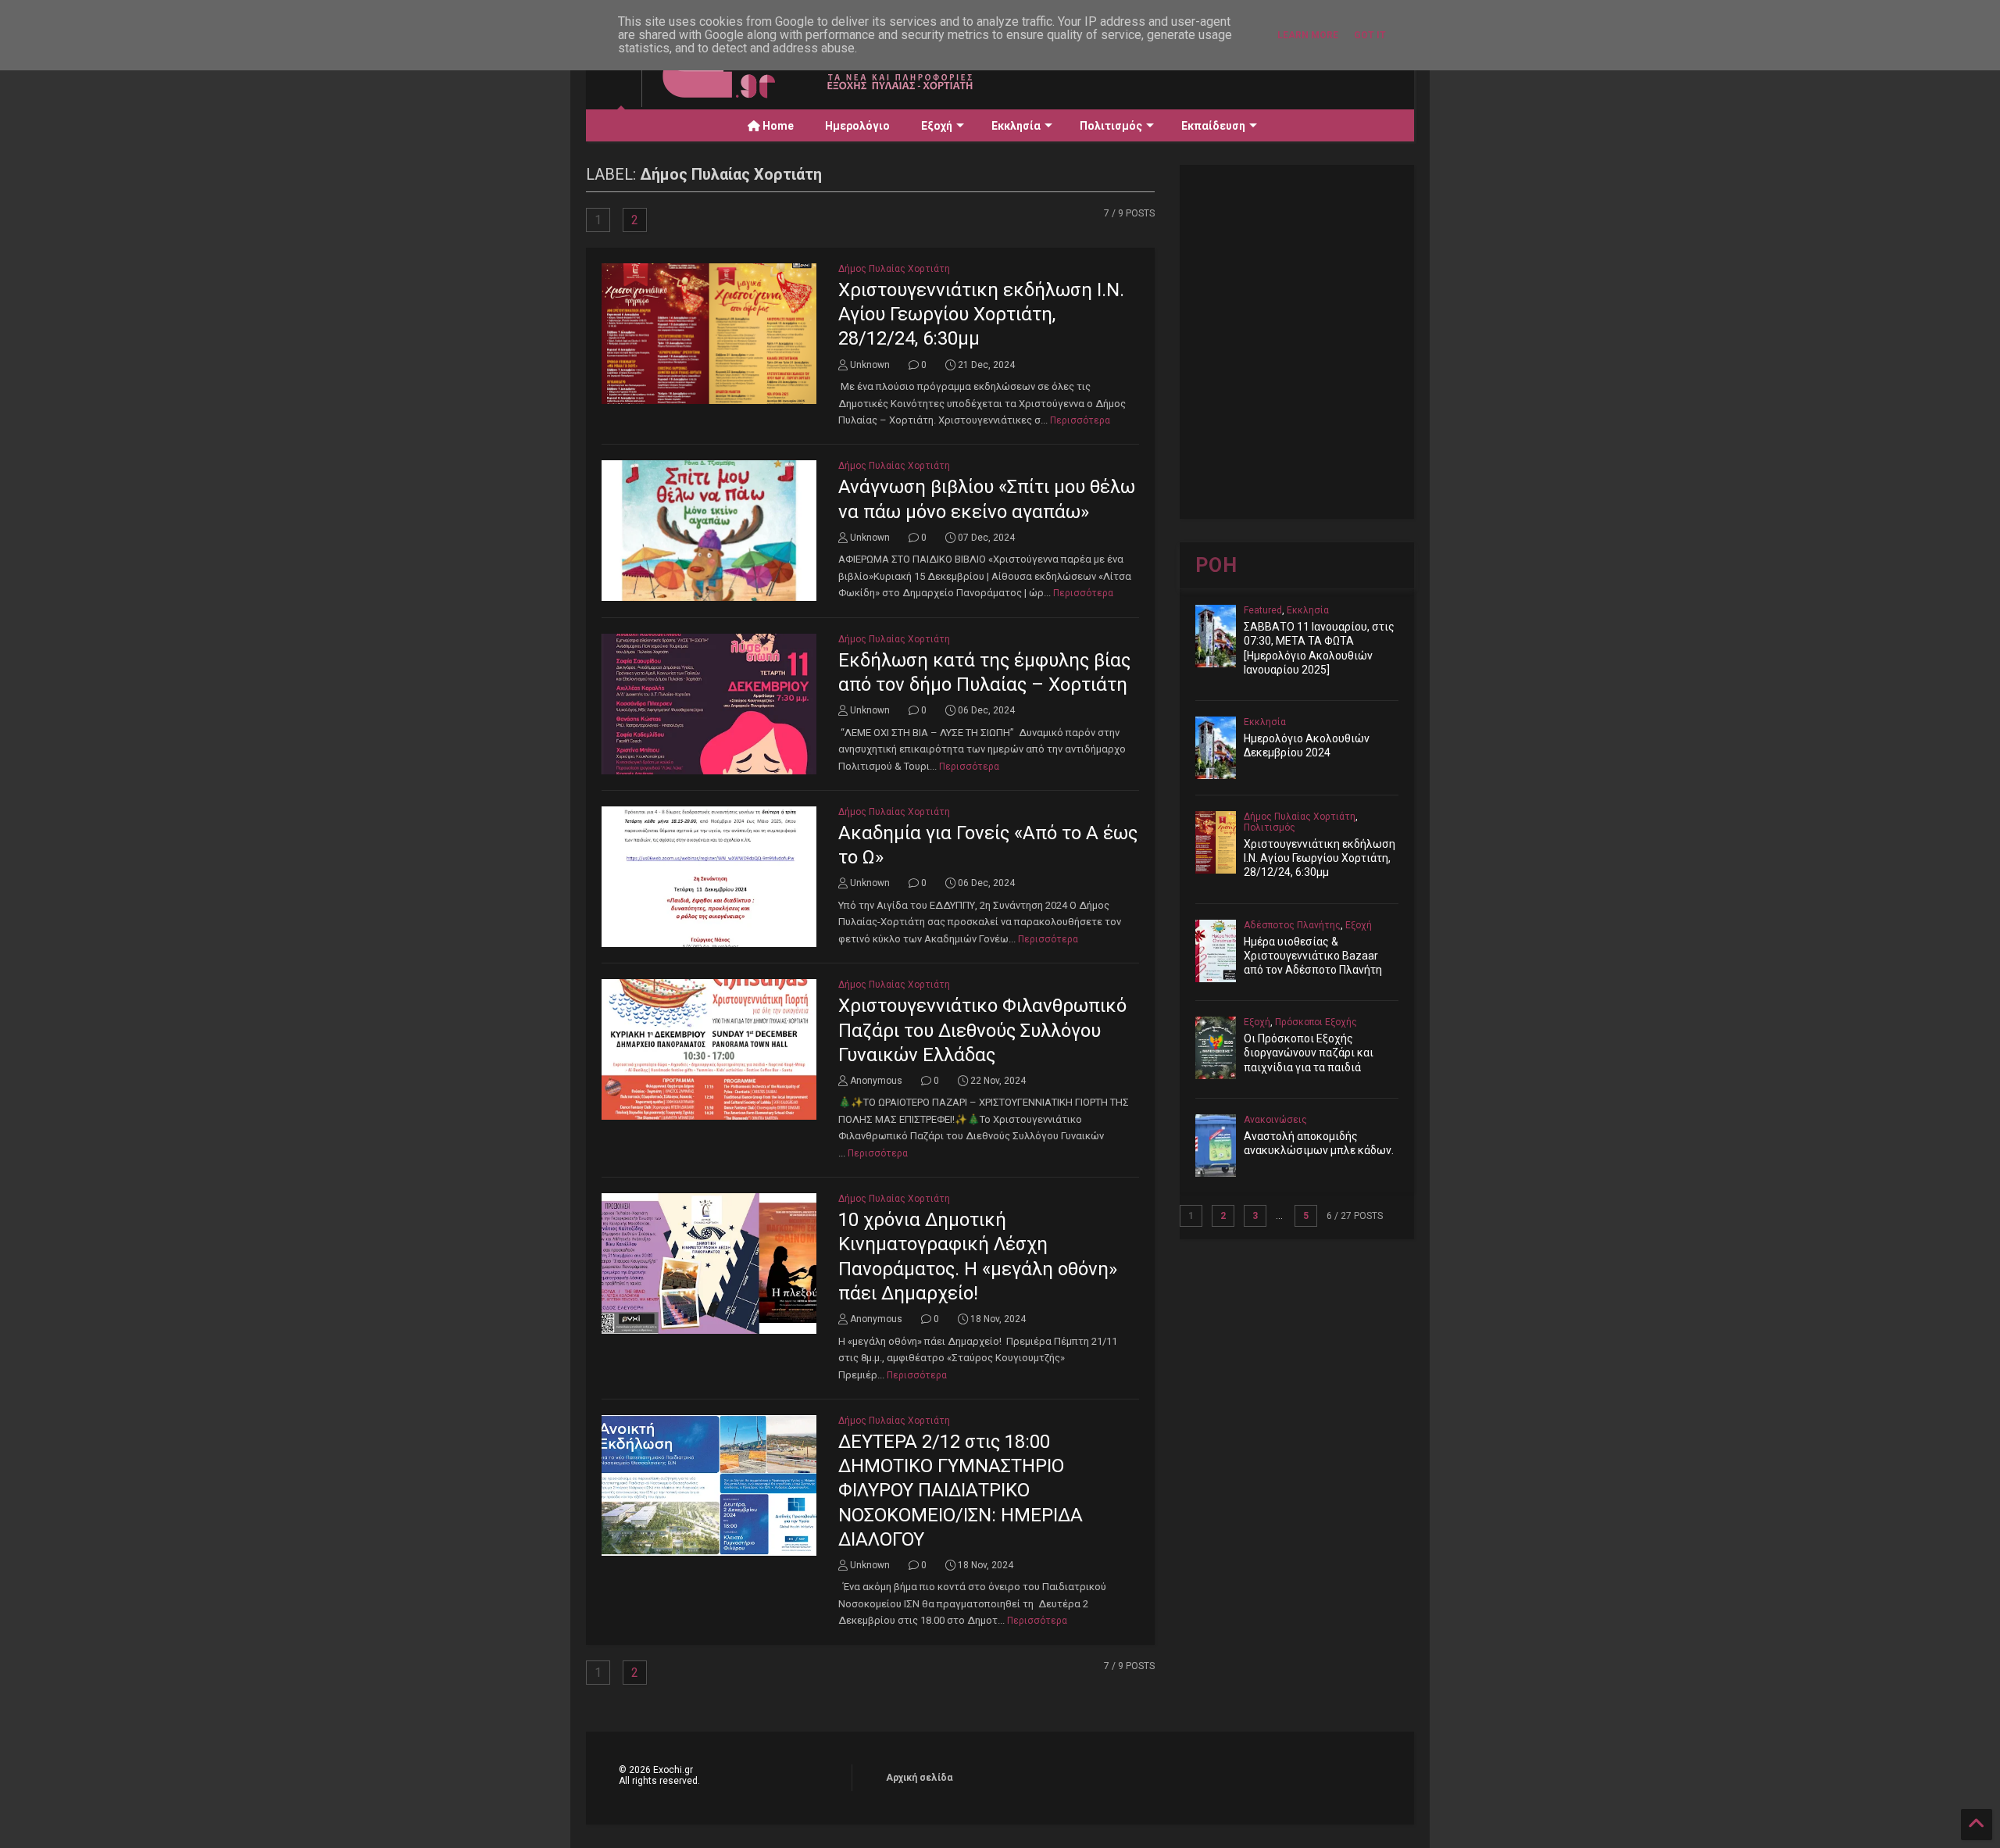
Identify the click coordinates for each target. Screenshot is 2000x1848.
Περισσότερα (1080, 420)
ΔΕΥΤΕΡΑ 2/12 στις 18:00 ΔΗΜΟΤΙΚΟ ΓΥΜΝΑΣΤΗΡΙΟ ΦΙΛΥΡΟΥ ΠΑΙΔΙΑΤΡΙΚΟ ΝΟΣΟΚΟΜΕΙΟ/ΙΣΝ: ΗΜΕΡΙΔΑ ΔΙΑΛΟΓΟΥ (961, 1491)
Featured (1263, 610)
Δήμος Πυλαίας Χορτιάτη (894, 269)
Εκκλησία (1016, 126)
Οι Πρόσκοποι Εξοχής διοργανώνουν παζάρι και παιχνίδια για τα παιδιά (1309, 1053)
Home (777, 126)
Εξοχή (937, 126)
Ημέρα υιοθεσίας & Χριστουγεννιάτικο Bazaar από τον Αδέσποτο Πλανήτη (1313, 956)
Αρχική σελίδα (919, 1778)
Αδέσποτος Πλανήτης (1292, 925)
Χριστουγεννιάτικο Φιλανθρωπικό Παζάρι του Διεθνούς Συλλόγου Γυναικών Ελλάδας (982, 1030)
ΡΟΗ (1216, 565)
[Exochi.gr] (831, 95)
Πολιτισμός (1111, 126)
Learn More (1308, 35)
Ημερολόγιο (857, 126)
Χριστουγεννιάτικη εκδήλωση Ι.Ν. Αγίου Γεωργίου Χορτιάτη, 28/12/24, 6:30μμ (981, 314)
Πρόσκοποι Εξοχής (1316, 1022)
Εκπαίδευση (1213, 126)
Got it (1370, 35)
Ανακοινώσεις (1275, 1120)
